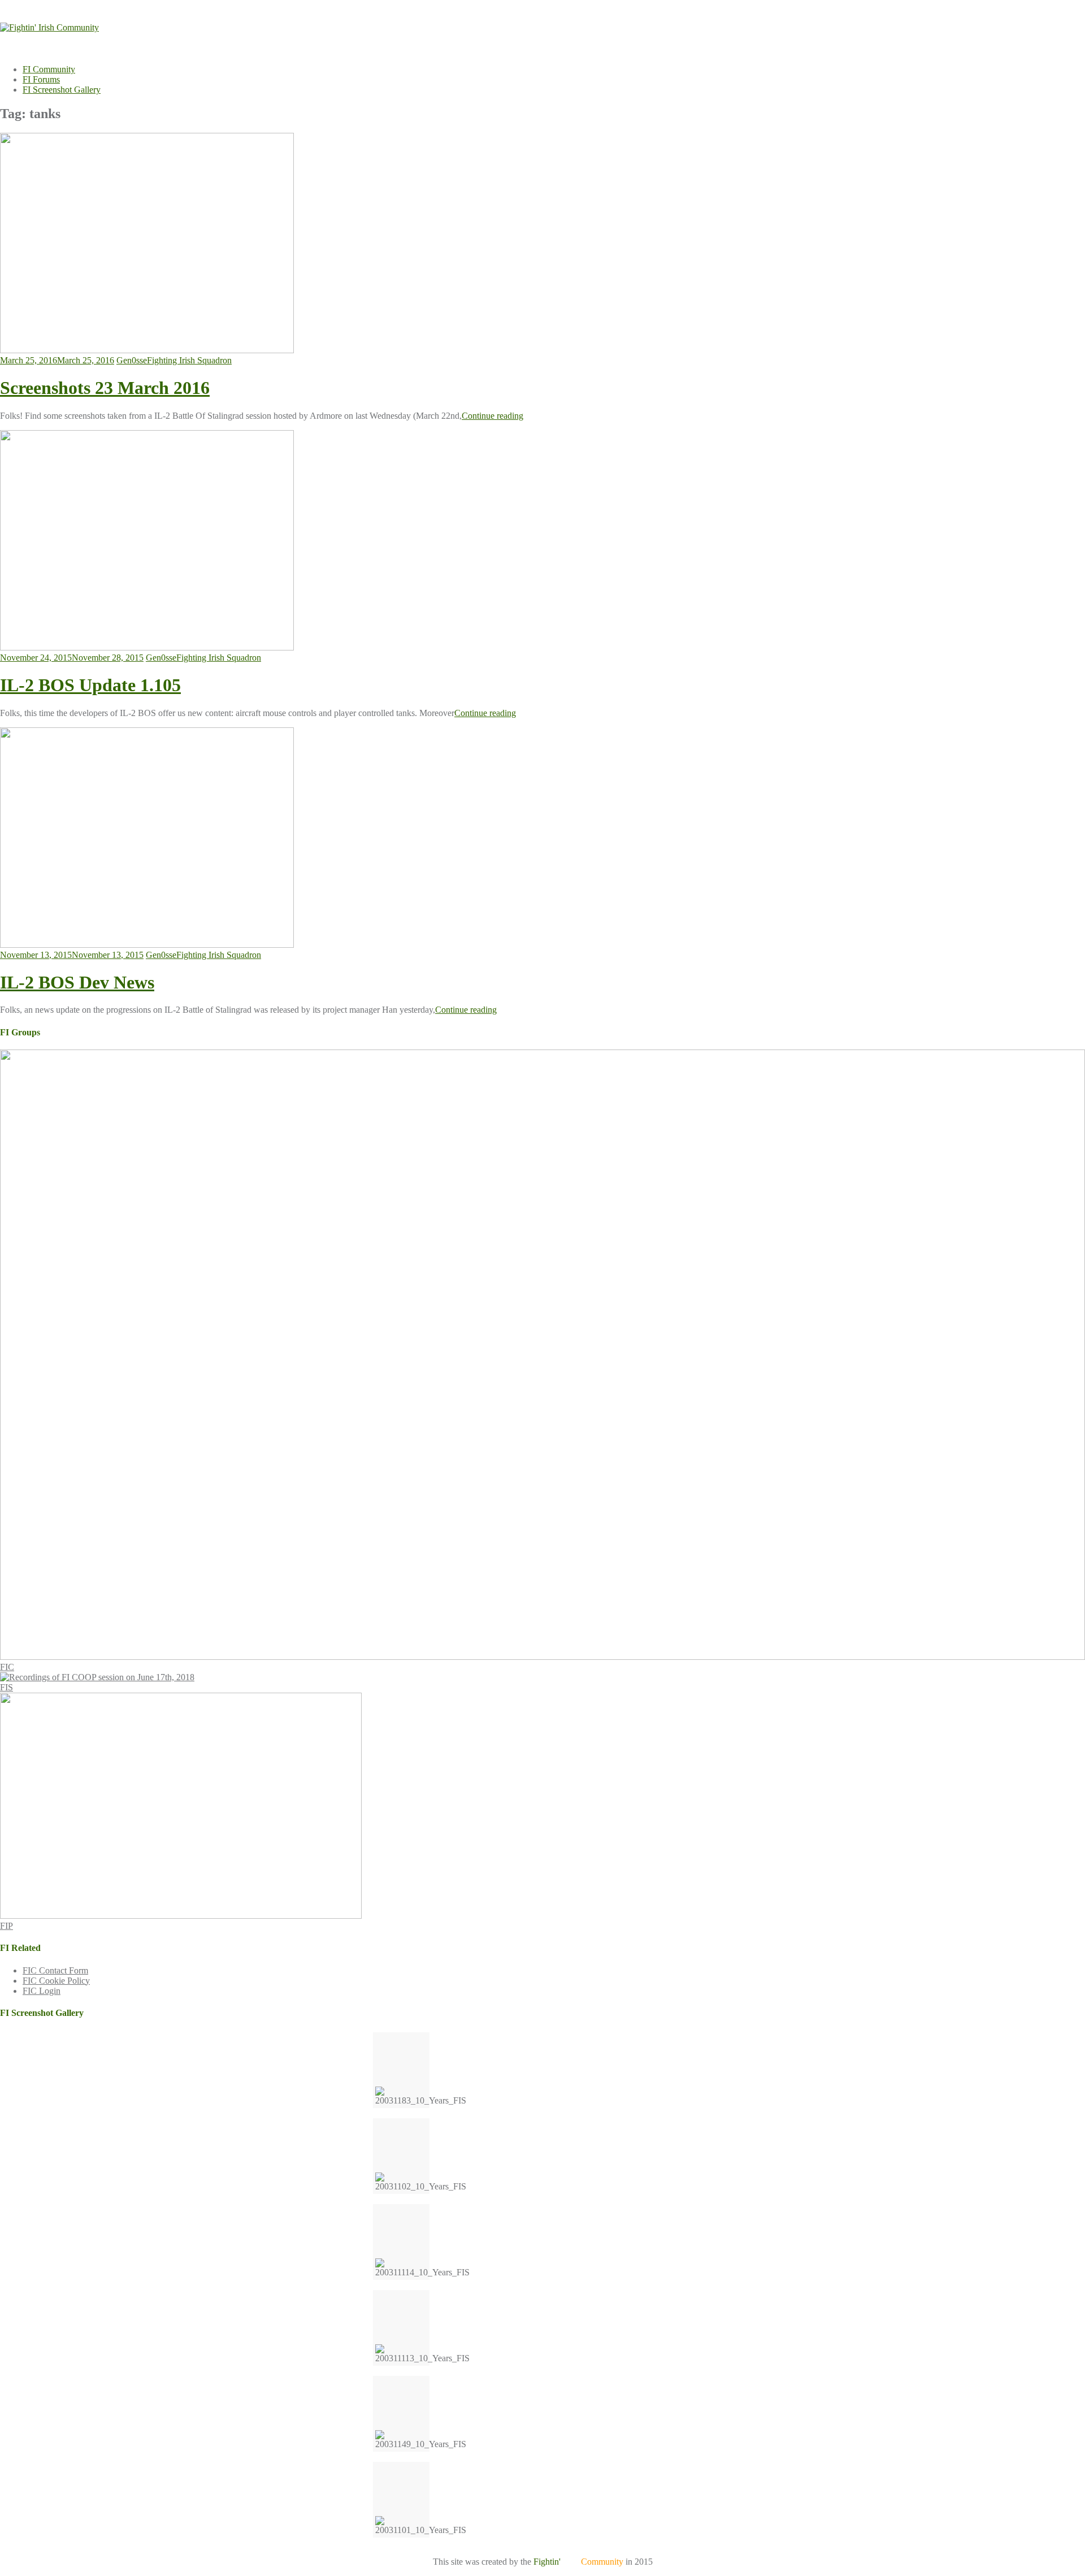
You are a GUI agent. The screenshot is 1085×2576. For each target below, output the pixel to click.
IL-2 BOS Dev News (77, 982)
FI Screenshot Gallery (62, 90)
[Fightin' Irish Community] (49, 27)
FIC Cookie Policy (56, 1981)
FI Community (49, 69)
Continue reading (492, 416)
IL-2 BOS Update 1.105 (90, 685)
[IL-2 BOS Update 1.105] (147, 647)
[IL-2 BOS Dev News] (147, 945)
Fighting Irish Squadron (189, 360)
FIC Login (42, 1991)
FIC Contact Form (55, 1970)
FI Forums (41, 79)
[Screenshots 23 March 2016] (147, 350)
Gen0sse (132, 360)
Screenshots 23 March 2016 (105, 388)
